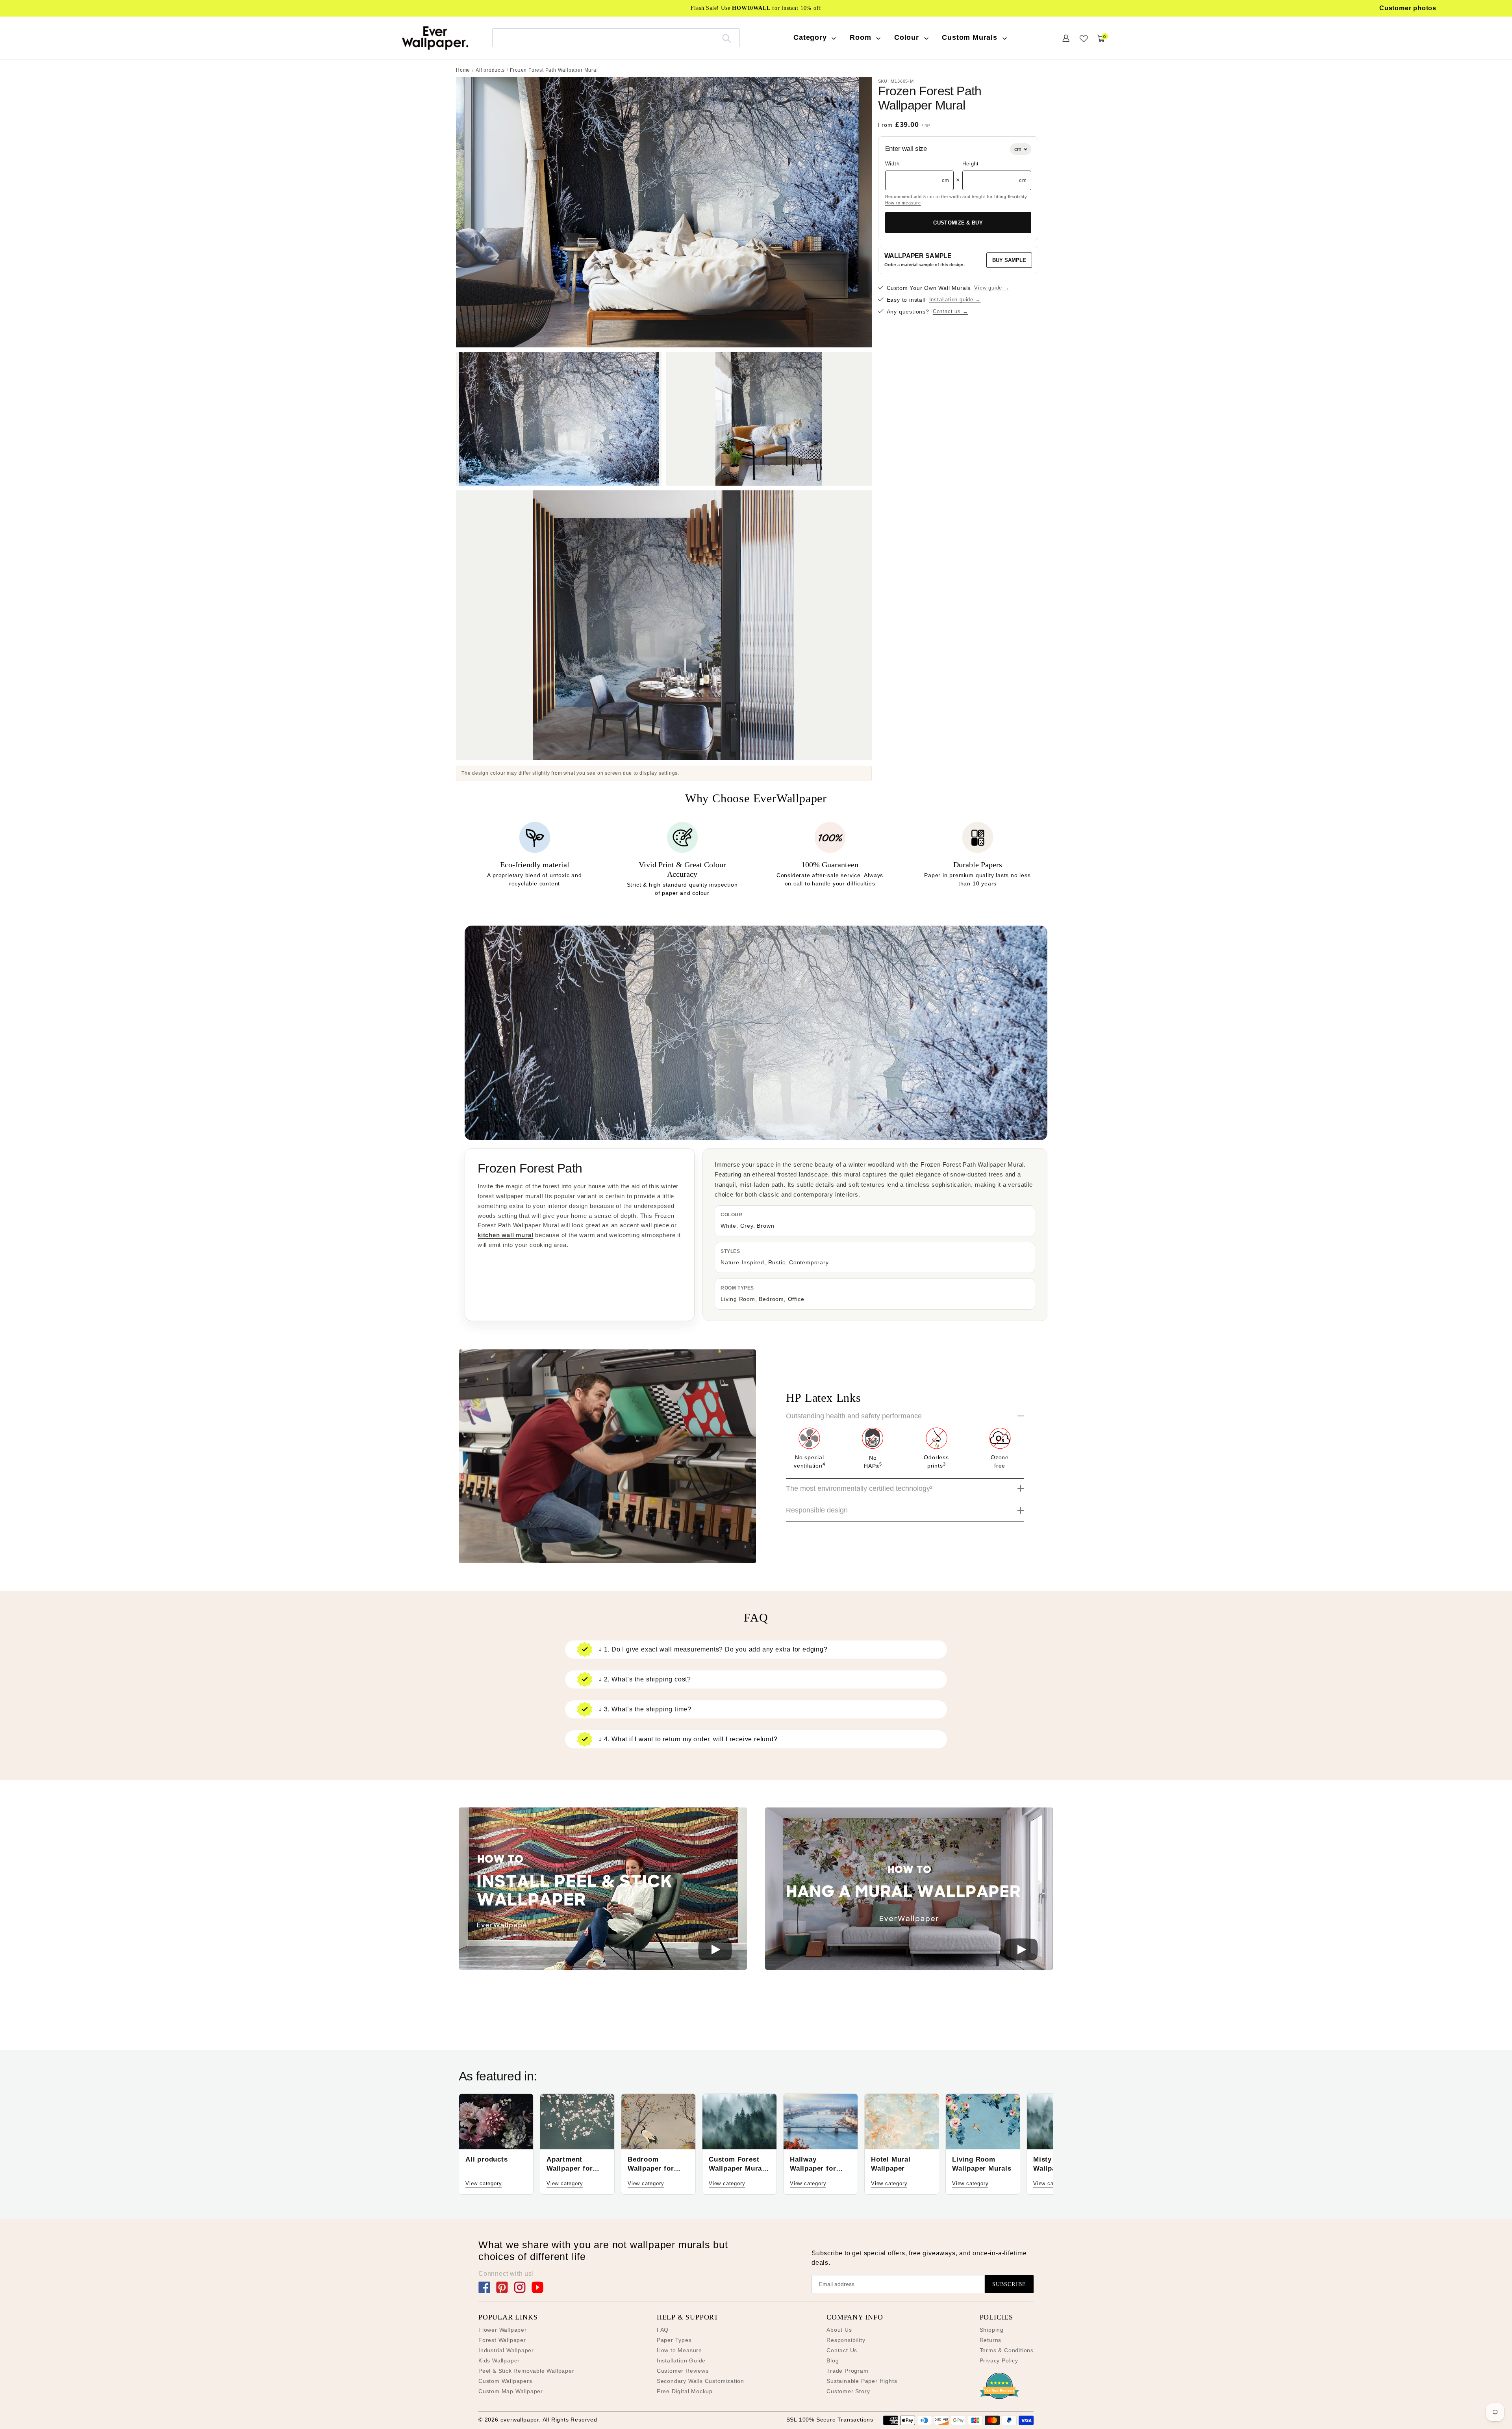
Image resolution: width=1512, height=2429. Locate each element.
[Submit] (727, 38)
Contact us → (951, 312)
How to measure (903, 203)
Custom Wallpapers (505, 2381)
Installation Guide (681, 2360)
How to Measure (679, 2350)
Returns (991, 2340)
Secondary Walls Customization (700, 2381)
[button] (603, 1890)
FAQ (663, 2330)
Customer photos (1408, 8)
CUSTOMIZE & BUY (958, 223)
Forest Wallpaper (502, 2340)
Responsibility (846, 2340)
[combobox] (616, 38)
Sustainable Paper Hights (862, 2381)
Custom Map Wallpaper (511, 2391)
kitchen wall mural (505, 1235)
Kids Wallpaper (499, 2360)
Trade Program (847, 2371)
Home (463, 70)
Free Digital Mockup (685, 2391)
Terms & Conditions (1007, 2350)
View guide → (992, 288)
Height (971, 164)
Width (892, 164)
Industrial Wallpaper (506, 2350)
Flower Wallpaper (503, 2330)
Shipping (992, 2330)
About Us (839, 2330)
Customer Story (848, 2391)
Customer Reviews (683, 2371)
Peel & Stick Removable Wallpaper (526, 2371)
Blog (833, 2360)
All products (490, 70)
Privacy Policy (999, 2360)
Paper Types (674, 2340)
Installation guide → (955, 300)
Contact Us (842, 2350)
